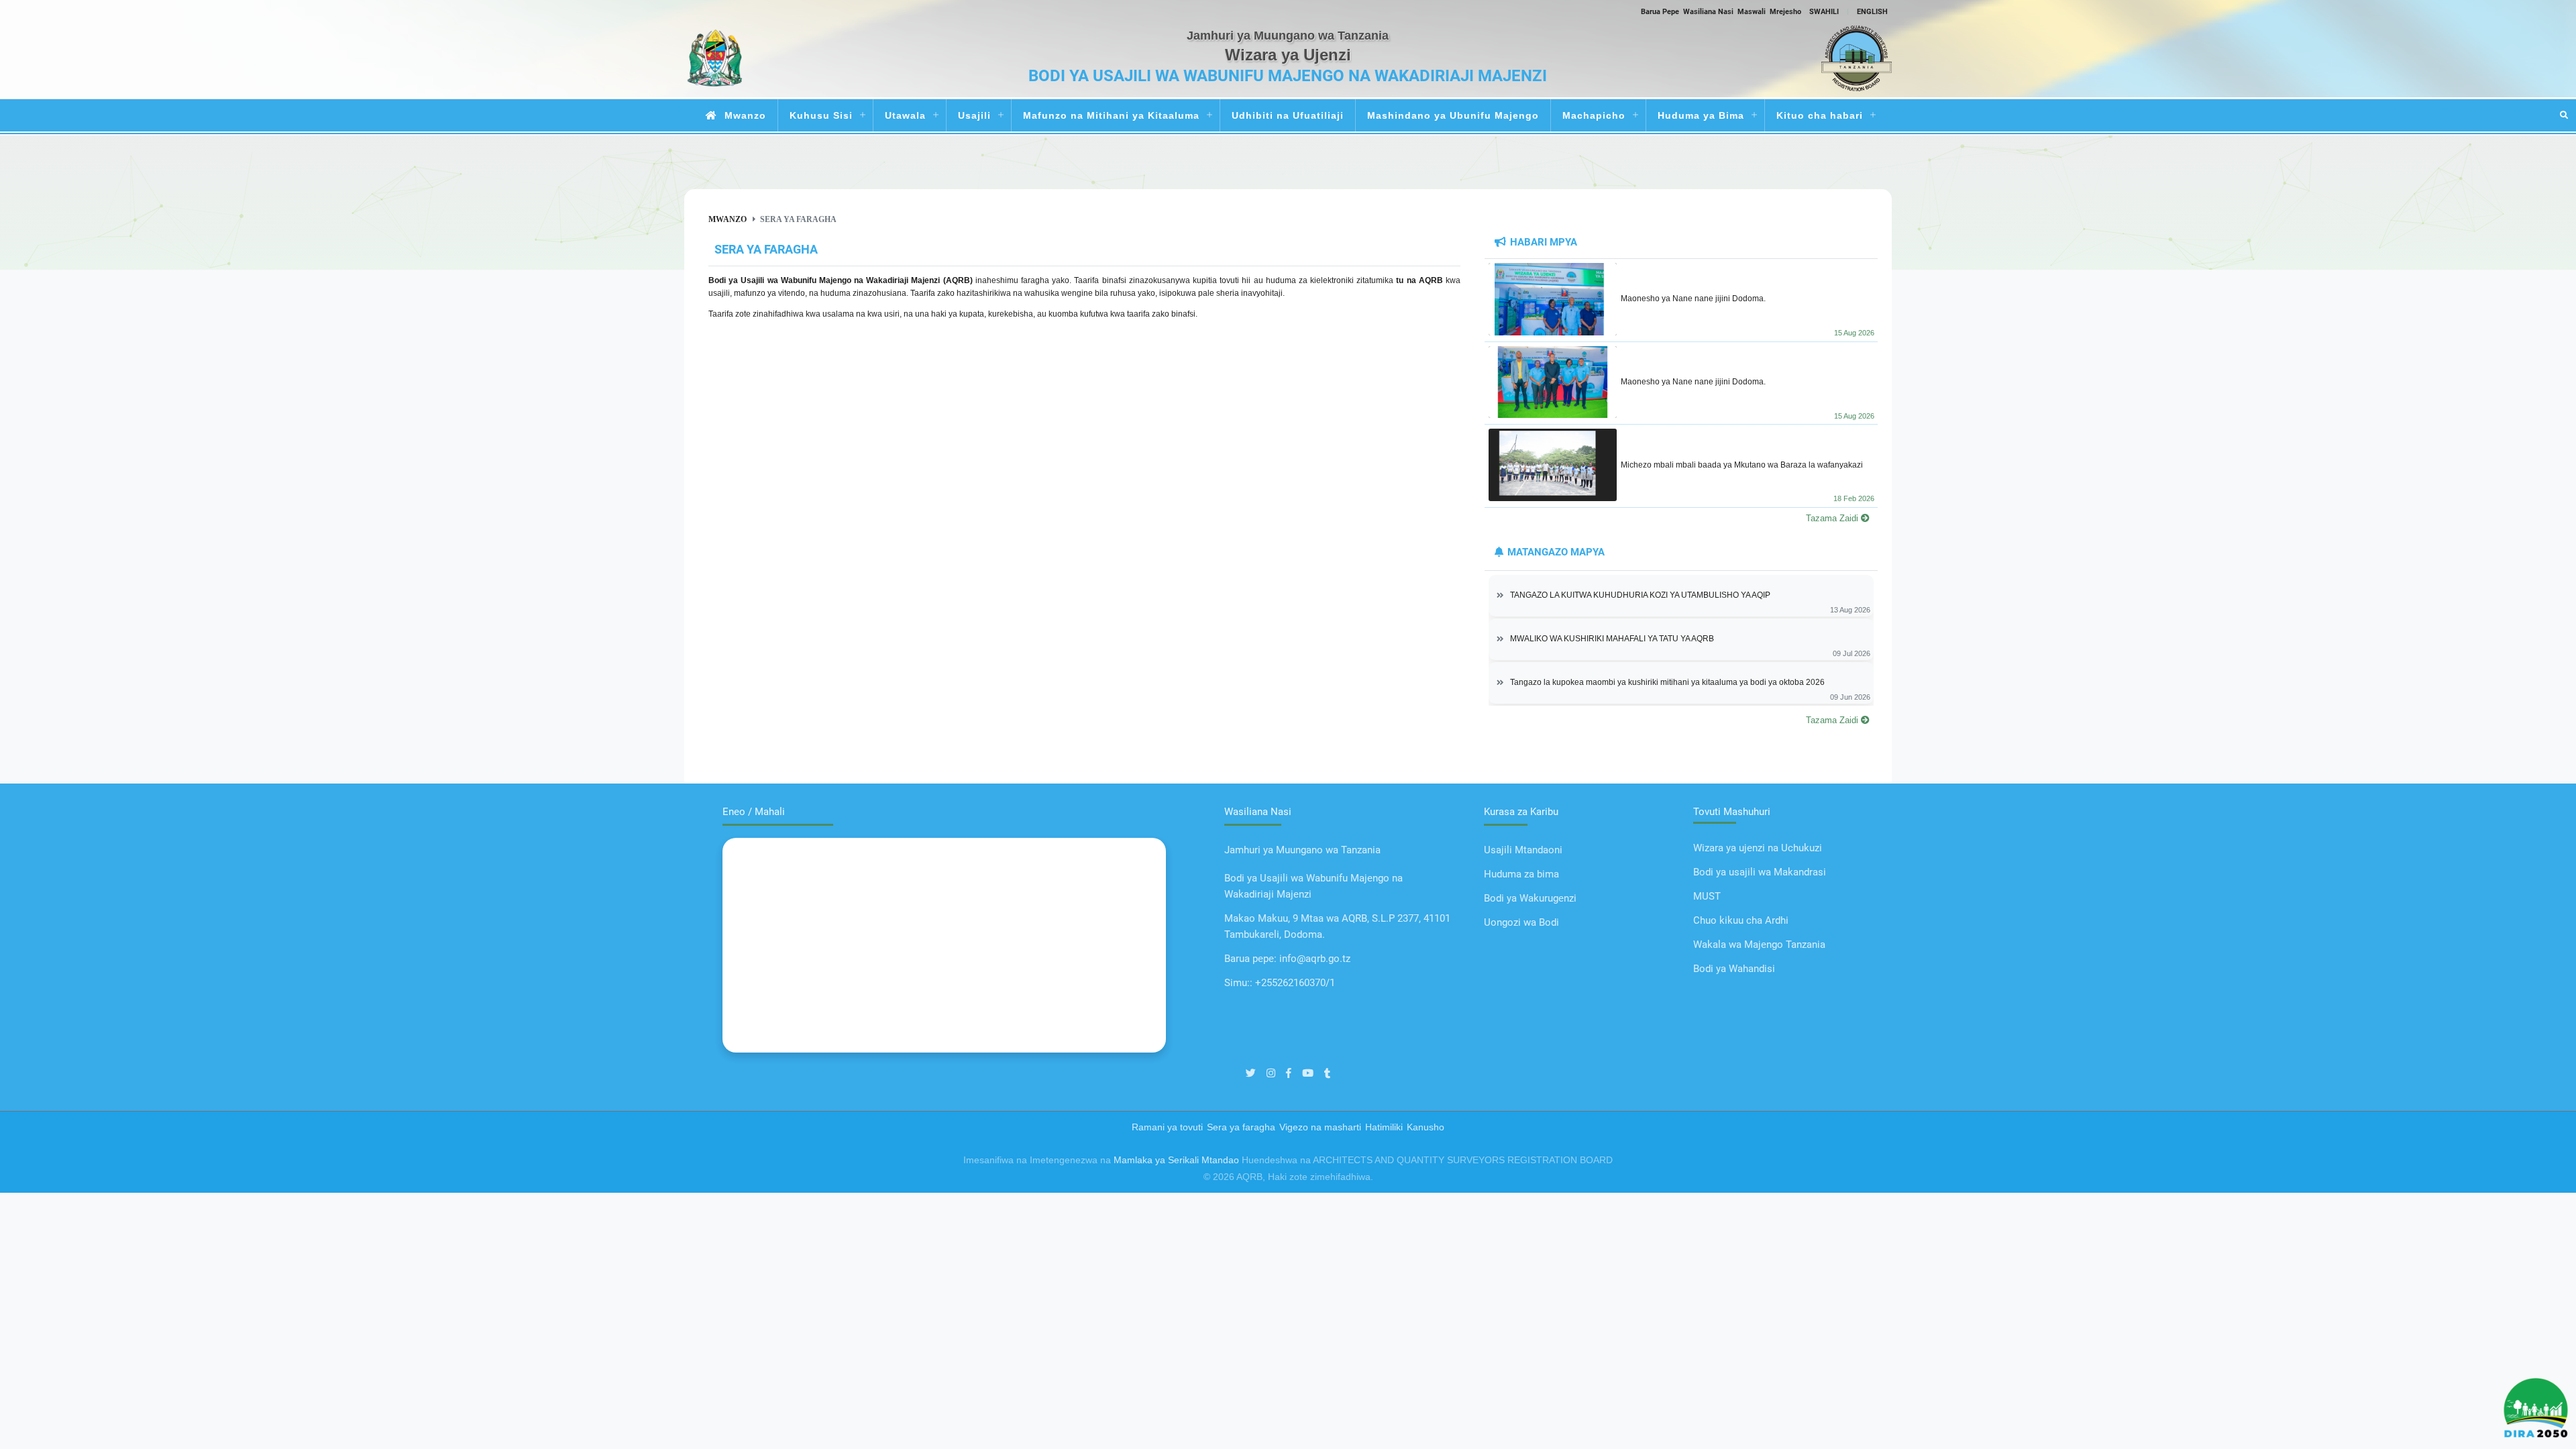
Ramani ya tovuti (1167, 1127)
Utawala (905, 115)
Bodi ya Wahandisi (1734, 969)
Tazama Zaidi (1833, 518)
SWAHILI (1824, 11)
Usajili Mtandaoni (1523, 850)
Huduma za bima (1521, 874)
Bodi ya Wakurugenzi (1530, 898)
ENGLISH (1872, 11)
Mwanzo (745, 115)
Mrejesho (1785, 11)
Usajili (974, 115)
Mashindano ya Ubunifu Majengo (1453, 115)
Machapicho (1594, 115)
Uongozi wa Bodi (1521, 922)
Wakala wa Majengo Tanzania (1759, 945)
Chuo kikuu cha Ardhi (1741, 920)
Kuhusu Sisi (821, 115)
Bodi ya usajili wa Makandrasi (1760, 872)
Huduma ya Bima (1701, 115)
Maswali (1752, 11)
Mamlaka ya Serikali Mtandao (1176, 1160)
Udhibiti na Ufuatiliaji (1288, 115)
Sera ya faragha (1241, 1127)
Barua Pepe (1660, 11)
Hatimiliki (1384, 1127)
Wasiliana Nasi (1708, 11)
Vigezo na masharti (1320, 1127)
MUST (1707, 896)
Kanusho (1426, 1127)
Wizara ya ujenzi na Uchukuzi (1758, 848)
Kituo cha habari (1820, 115)
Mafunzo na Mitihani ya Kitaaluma (1111, 115)
